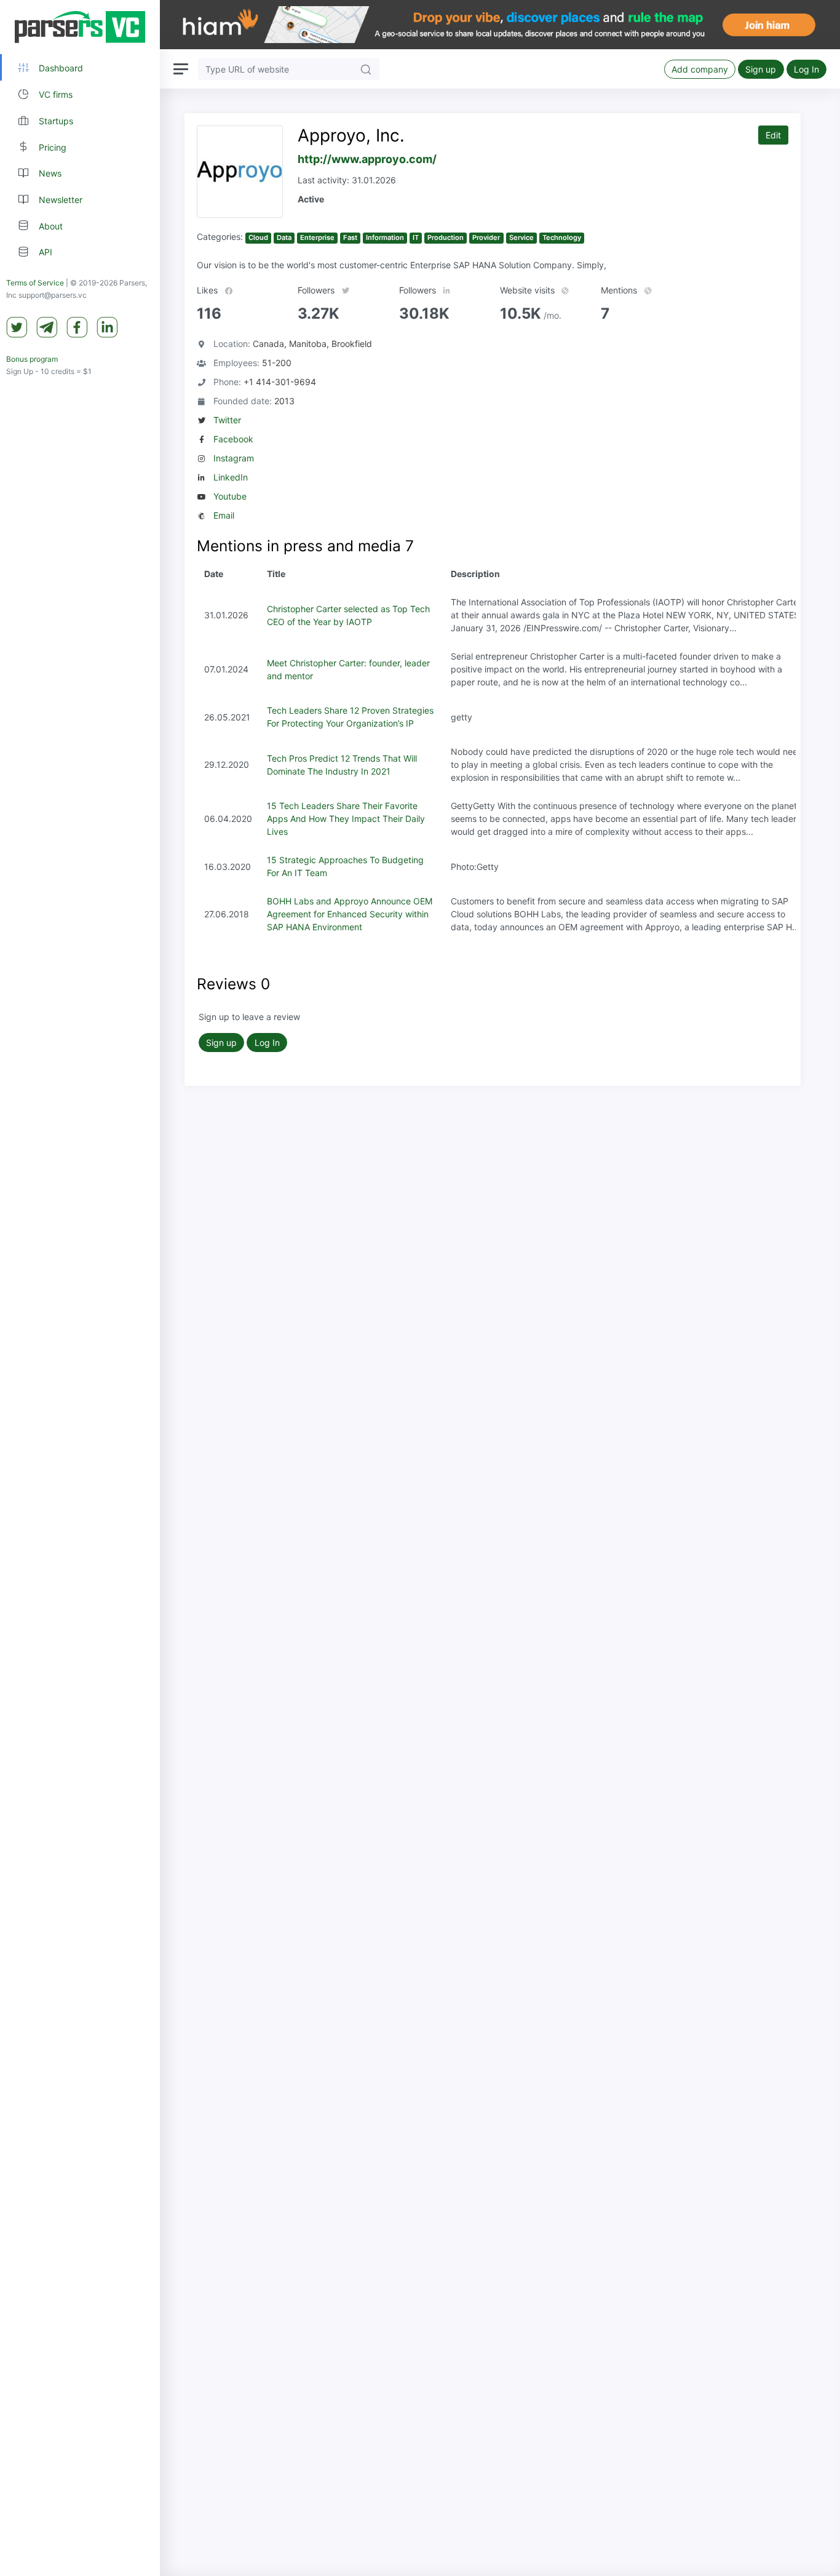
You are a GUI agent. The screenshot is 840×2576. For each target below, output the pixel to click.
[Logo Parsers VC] (80, 27)
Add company (700, 69)
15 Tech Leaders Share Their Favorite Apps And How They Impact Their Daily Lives (346, 819)
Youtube (230, 496)
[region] (80, 1288)
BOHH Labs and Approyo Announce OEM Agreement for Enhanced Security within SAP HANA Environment (350, 914)
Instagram (234, 458)
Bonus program (32, 359)
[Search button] (366, 69)
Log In (806, 69)
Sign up (761, 69)
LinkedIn (231, 477)
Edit (773, 135)
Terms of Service (35, 283)
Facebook (233, 439)
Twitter (227, 420)
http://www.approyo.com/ (367, 159)
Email (224, 515)
